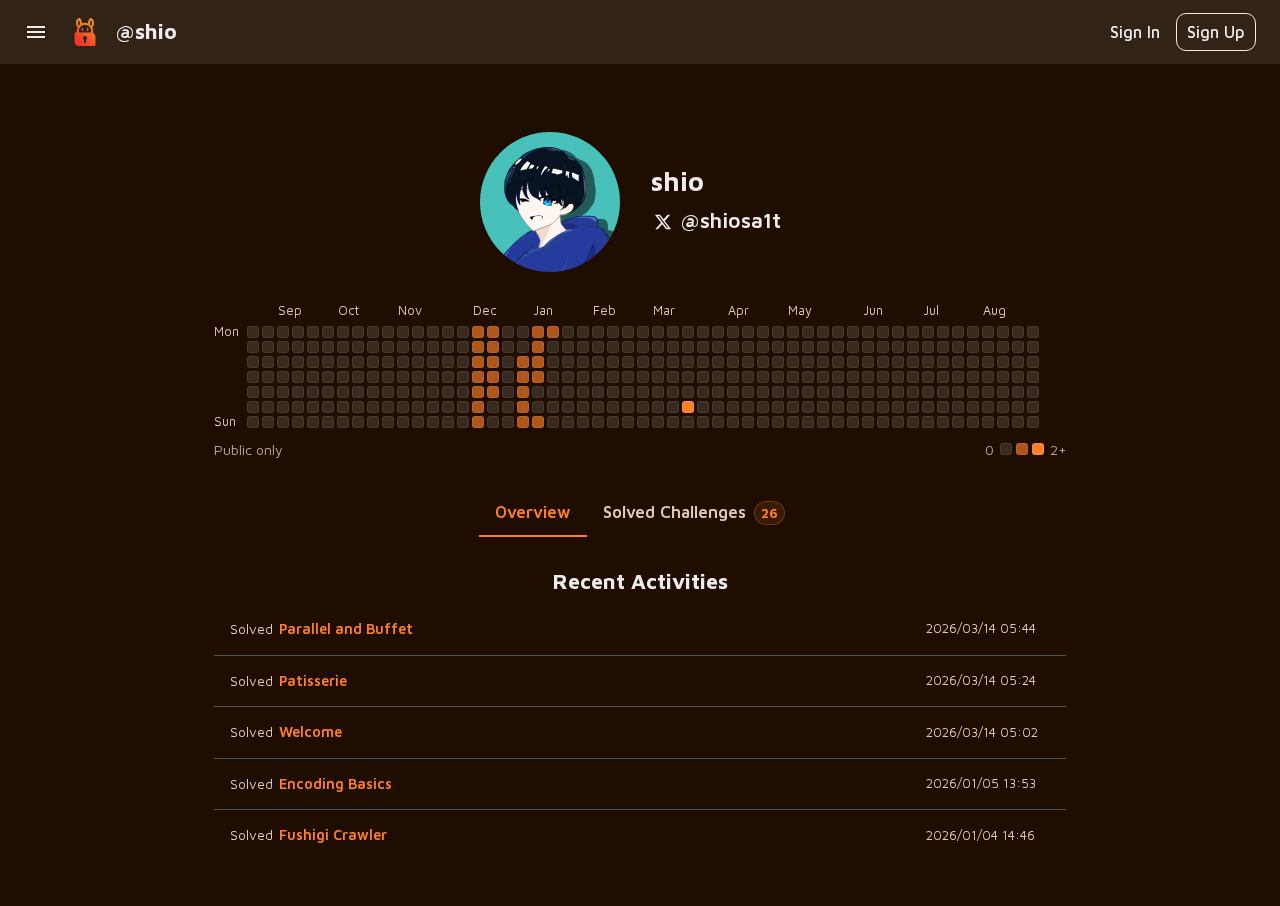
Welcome (310, 731)
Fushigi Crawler (333, 834)
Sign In (1135, 31)
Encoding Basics (335, 783)
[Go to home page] (85, 32)
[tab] (533, 513)
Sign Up (1216, 31)
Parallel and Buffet (346, 628)
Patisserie (313, 680)
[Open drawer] (36, 32)
